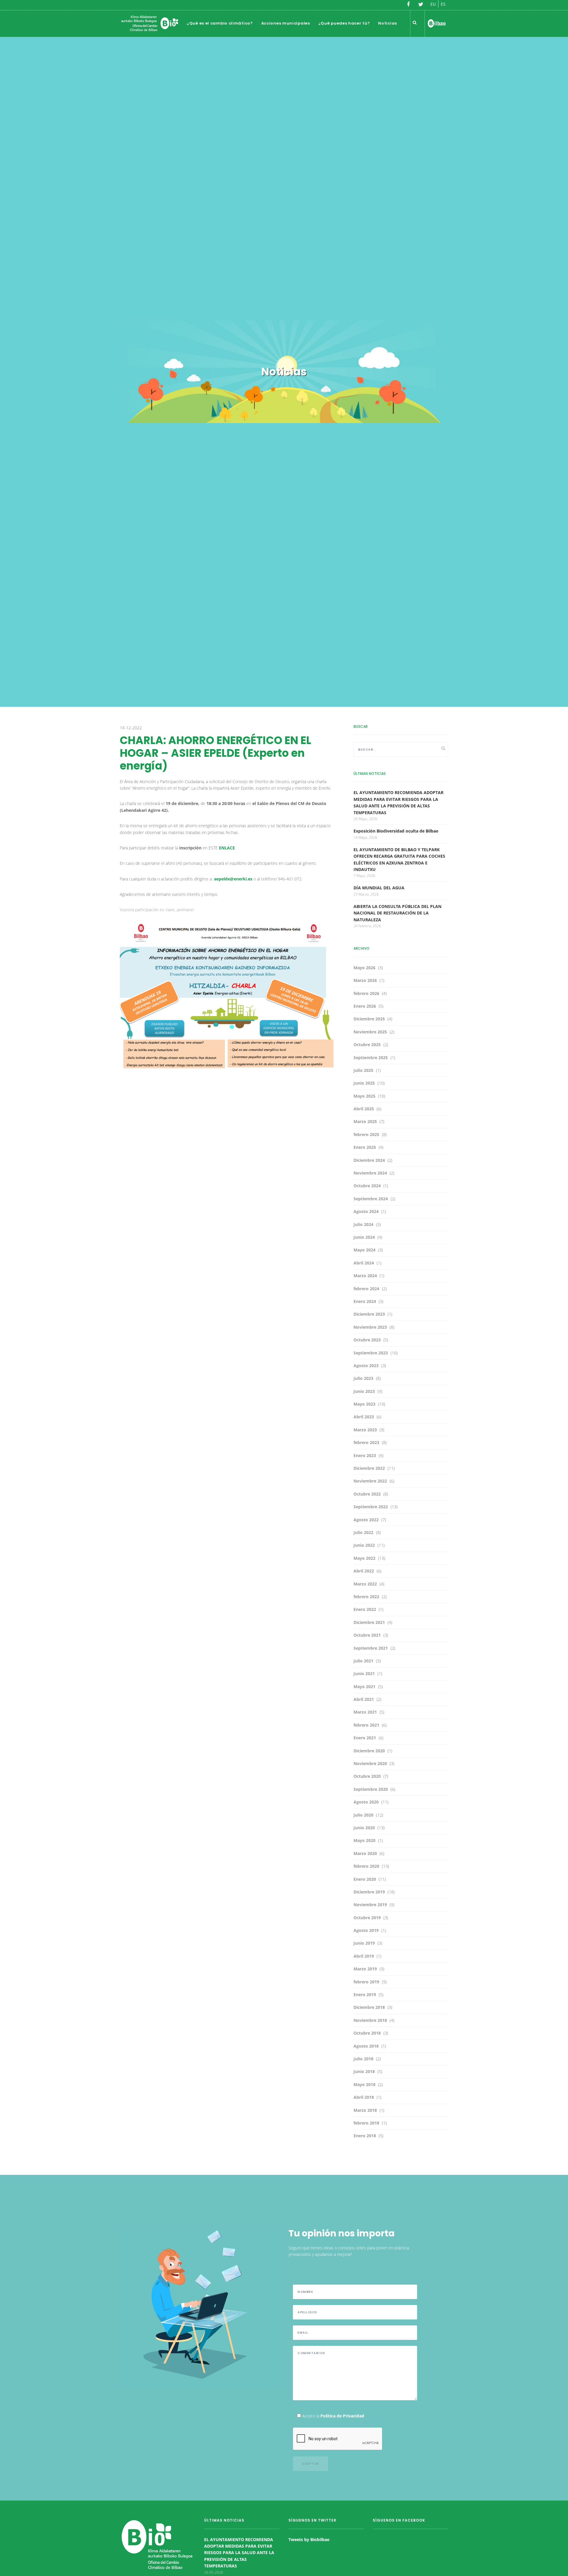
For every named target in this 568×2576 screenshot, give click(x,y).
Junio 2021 (364, 1673)
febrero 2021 (366, 1725)
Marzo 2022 (365, 1584)
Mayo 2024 (364, 1250)
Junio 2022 (364, 1545)
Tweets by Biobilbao (309, 2539)
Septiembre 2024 (371, 1199)
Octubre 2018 (367, 2033)
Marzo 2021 (365, 1712)
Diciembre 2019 (369, 1892)
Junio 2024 (364, 1237)
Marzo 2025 (365, 1121)
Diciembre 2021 (369, 1622)
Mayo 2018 (364, 2084)
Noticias (388, 23)
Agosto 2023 (366, 1366)
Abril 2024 (364, 1263)
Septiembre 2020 (371, 1789)
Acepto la (333, 2416)
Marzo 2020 (365, 1853)
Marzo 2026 (365, 980)
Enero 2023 (365, 1455)
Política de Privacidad (342, 2416)
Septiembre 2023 (371, 1353)
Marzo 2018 (365, 2110)
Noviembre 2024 (370, 1173)
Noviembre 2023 (370, 1327)
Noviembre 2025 (370, 1032)
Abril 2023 (364, 1417)
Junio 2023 (364, 1391)
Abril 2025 (364, 1109)
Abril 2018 (364, 2097)
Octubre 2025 (367, 1045)
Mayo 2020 (364, 1840)
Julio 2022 (363, 1532)
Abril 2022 (364, 1571)
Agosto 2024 (366, 1211)
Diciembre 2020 (369, 1751)
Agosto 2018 (366, 2046)
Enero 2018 (365, 2136)
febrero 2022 (366, 1597)
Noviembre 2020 (370, 1763)
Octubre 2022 (367, 1494)
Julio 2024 (363, 1224)
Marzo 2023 (365, 1430)
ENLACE (227, 848)
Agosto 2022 (366, 1520)
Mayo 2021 (364, 1687)
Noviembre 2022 (370, 1481)
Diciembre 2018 (369, 2007)
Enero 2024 (365, 1301)
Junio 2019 (364, 1943)
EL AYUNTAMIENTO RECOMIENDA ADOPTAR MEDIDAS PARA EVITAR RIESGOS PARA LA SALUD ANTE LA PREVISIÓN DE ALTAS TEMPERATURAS (239, 2553)
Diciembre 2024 (369, 1160)
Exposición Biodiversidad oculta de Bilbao (396, 831)
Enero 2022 (365, 1609)
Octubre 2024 (367, 1186)
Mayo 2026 (364, 968)
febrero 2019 (366, 1982)
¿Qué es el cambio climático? (220, 23)
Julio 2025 (363, 1070)
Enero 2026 (365, 1006)
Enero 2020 (365, 1879)
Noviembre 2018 (370, 2020)
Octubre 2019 (367, 1918)
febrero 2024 (366, 1289)
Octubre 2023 (367, 1340)
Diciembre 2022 (369, 1468)
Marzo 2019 (365, 1969)
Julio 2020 (363, 1815)
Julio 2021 (363, 1661)
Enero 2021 (365, 1738)
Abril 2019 (364, 1956)
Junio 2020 (364, 1828)
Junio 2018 (364, 2071)
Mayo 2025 (364, 1096)
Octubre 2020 (367, 1776)
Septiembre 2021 (371, 1648)
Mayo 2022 (364, 1558)
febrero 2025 (366, 1134)
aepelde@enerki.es (233, 879)
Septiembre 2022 (371, 1507)
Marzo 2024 (365, 1276)
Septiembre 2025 (371, 1058)
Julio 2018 (363, 2059)
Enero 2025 (365, 1147)
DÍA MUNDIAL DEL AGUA (379, 888)
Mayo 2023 (364, 1404)
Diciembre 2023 (369, 1314)
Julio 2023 (363, 1378)
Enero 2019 (365, 1994)
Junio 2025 (364, 1083)
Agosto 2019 (366, 1930)
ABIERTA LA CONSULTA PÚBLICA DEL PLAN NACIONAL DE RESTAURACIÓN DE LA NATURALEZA (397, 913)
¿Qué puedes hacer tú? (344, 23)
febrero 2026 (366, 993)
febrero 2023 (366, 1442)
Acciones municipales (286, 23)
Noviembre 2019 (370, 1905)
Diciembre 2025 (369, 1019)
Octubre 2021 (367, 1635)
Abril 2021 (364, 1699)
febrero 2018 (366, 2123)
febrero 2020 (366, 1866)
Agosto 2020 (366, 1802)
